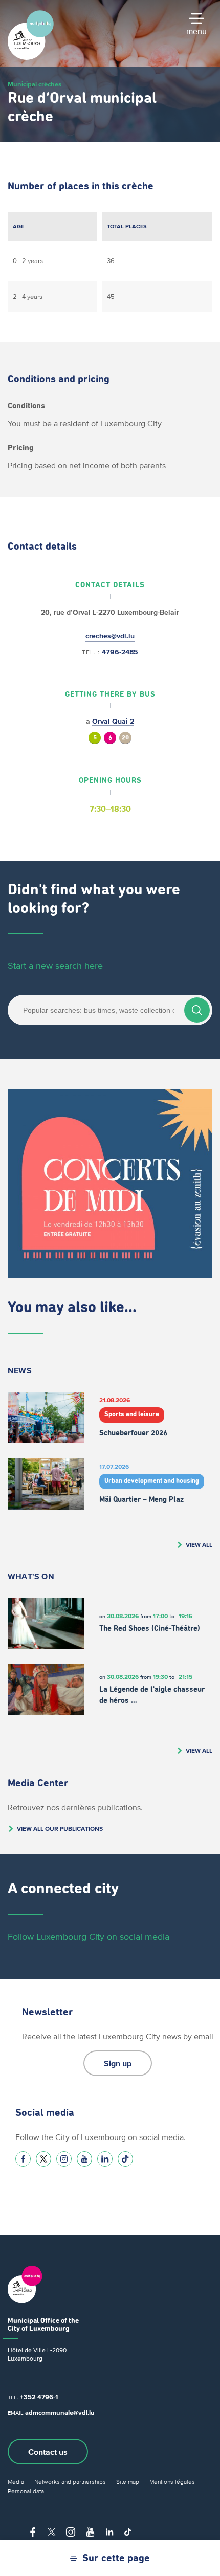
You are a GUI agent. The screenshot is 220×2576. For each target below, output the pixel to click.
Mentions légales (172, 2482)
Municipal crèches (35, 84)
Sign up (118, 2063)
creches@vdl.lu (110, 636)
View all (199, 1545)
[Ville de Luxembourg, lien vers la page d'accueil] (31, 57)
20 (125, 738)
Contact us (48, 2452)
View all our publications (60, 1829)
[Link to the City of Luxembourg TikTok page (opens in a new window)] (125, 2159)
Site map (128, 2482)
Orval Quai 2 (113, 721)
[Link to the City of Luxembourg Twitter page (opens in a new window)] (43, 2159)
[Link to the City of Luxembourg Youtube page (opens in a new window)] (84, 2159)
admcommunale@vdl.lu (60, 2413)
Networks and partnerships (70, 2482)
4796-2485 (120, 652)
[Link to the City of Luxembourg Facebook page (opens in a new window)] (23, 2159)
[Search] (197, 1010)
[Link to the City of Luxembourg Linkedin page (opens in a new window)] (105, 2159)
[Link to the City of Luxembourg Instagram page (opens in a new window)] (64, 2159)
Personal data (26, 2491)
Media (16, 2482)
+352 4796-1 (39, 2397)
